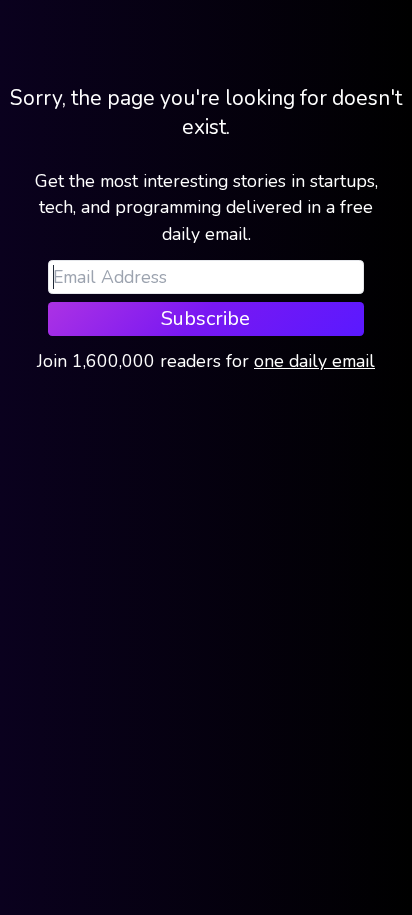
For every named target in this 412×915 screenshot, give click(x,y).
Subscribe (205, 318)
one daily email (314, 361)
